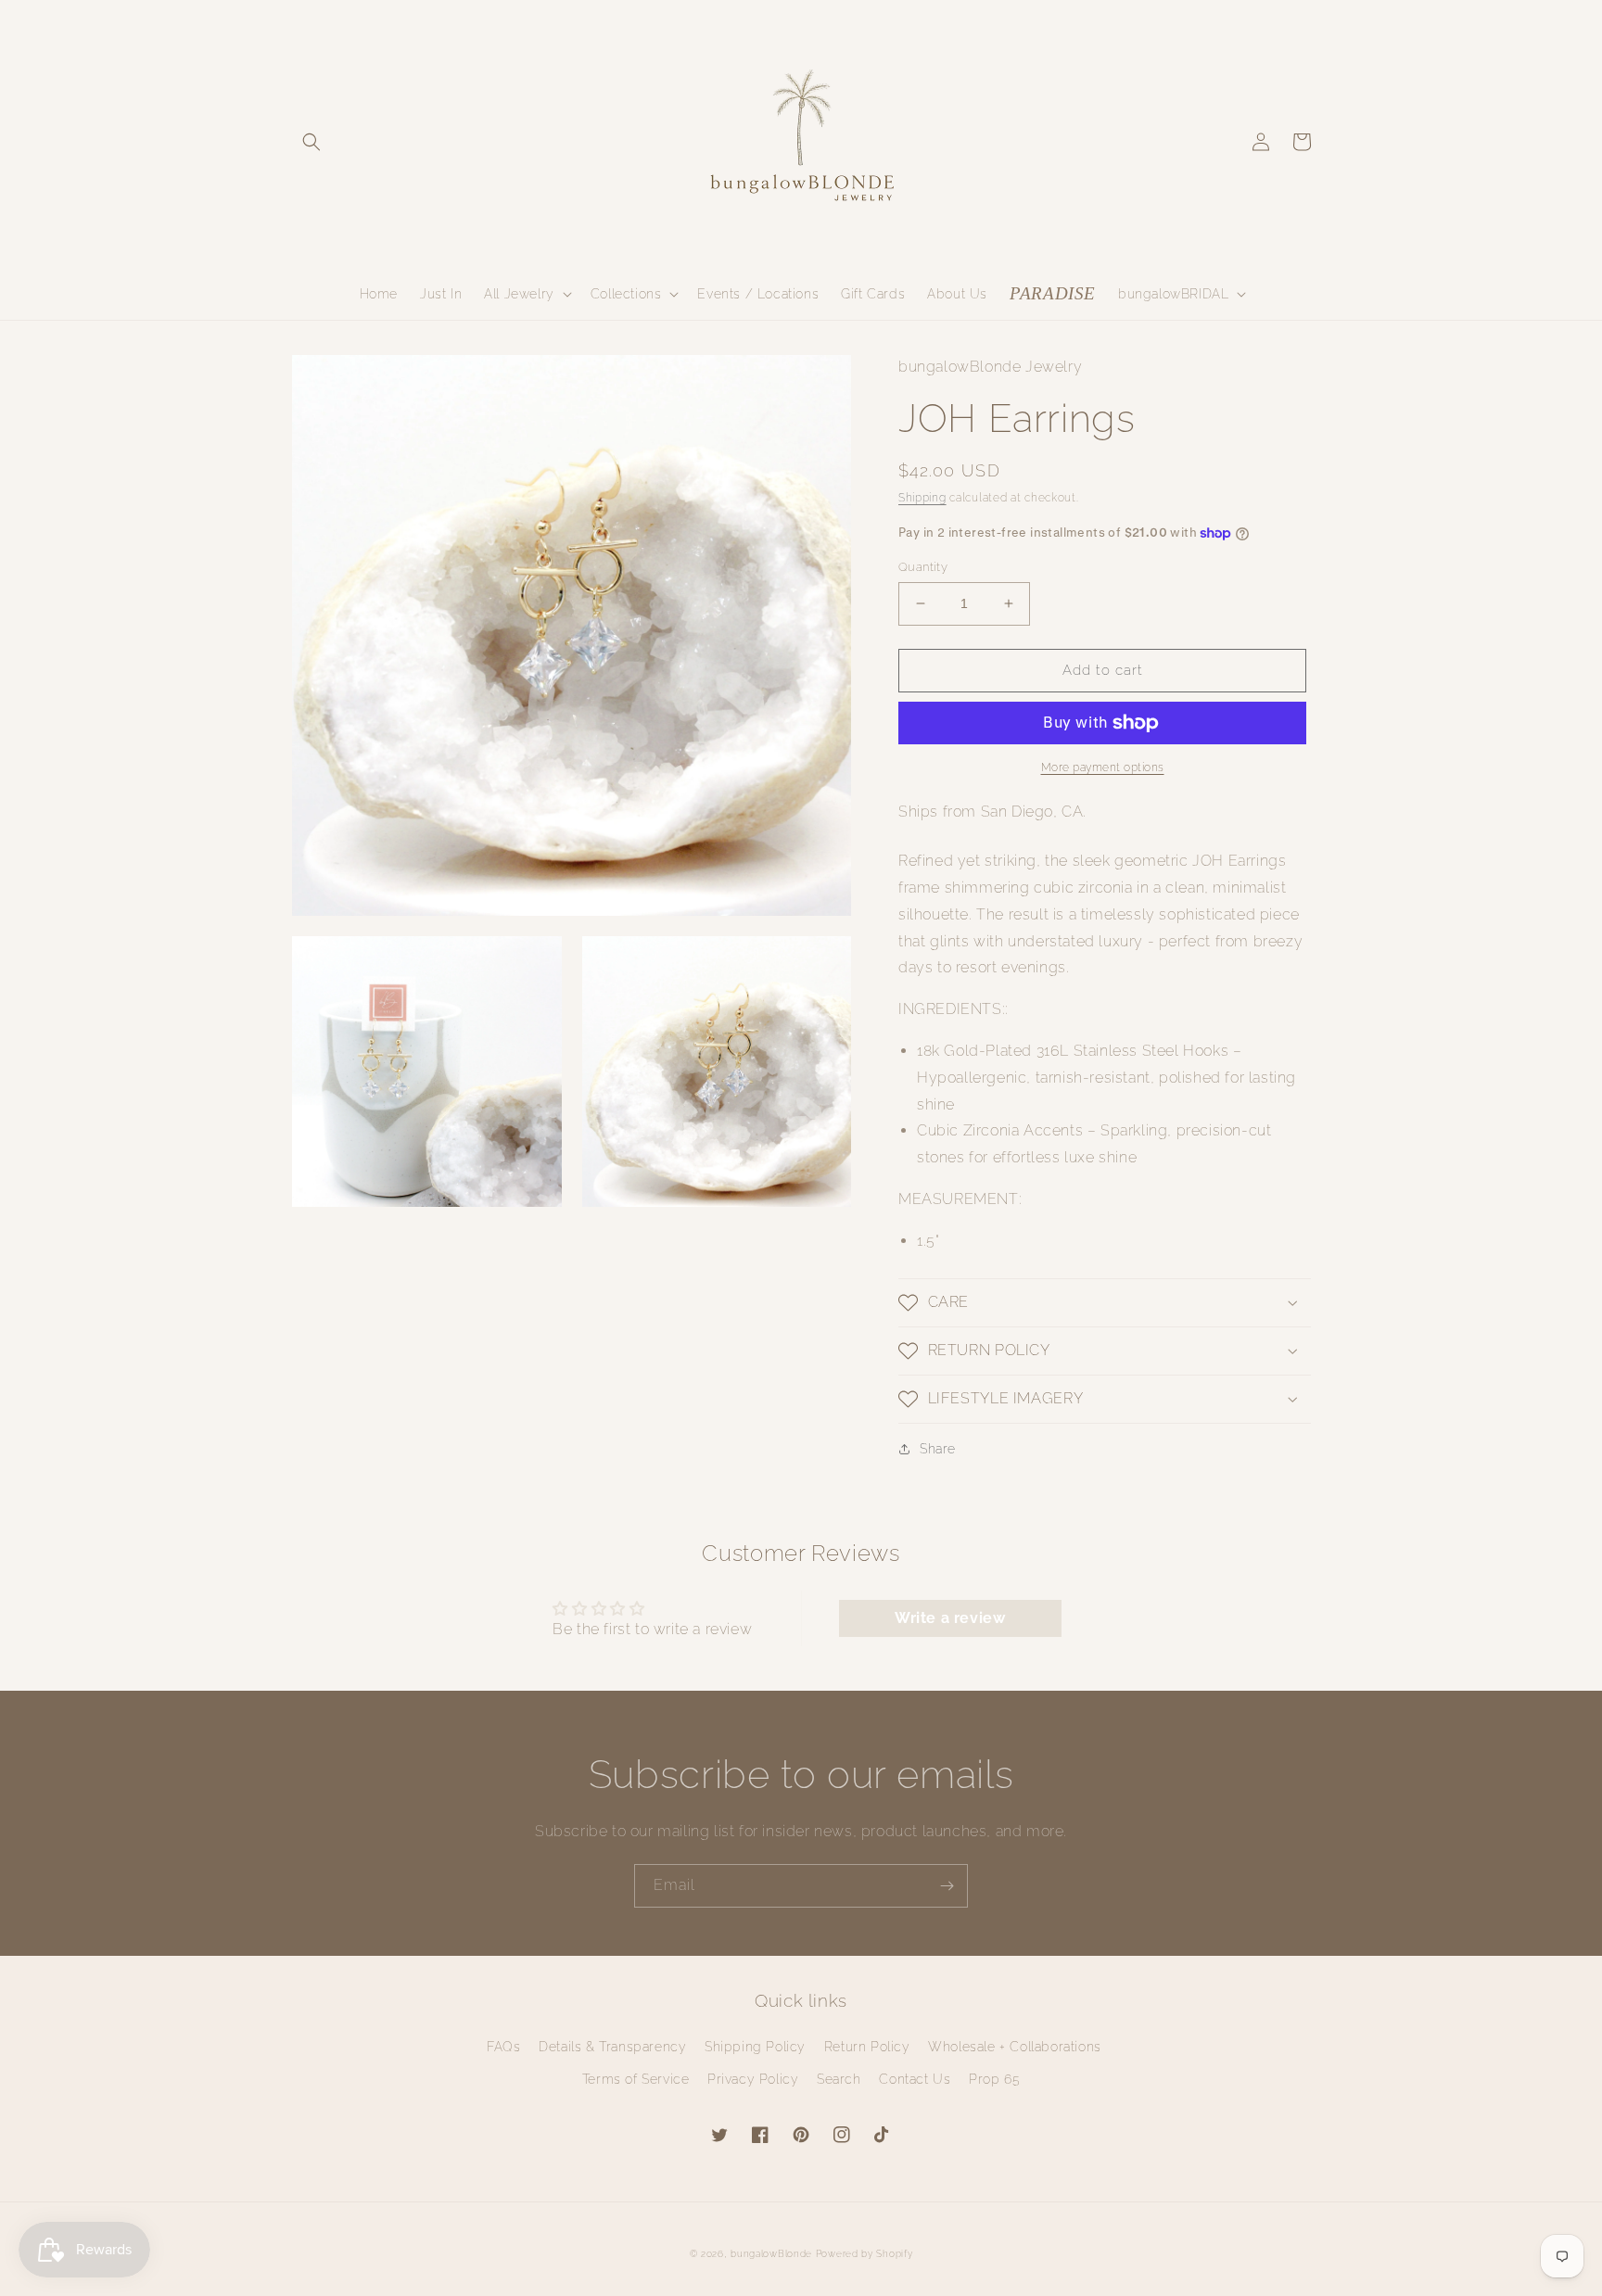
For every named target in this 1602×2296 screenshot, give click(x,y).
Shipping (922, 498)
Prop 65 (994, 2079)
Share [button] (938, 1449)
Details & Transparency (612, 2047)
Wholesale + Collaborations (1015, 2047)
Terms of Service (636, 2079)
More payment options (1103, 767)
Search (839, 2079)
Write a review (950, 1618)
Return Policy (867, 2047)
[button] (311, 142)
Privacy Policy (753, 2079)
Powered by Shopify (865, 2254)
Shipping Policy (755, 2047)
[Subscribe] (947, 1886)
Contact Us (915, 2079)
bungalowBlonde (771, 2254)
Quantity (923, 567)
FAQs (503, 2047)
